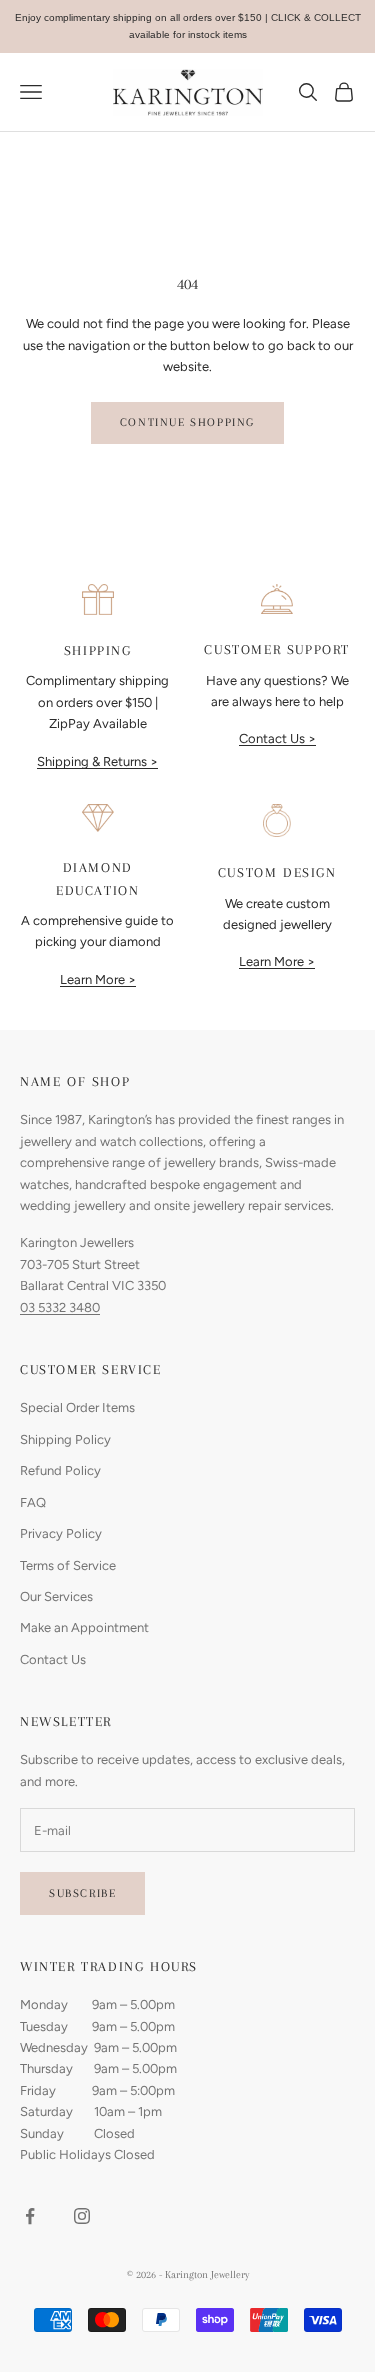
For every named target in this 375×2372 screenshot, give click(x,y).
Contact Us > (277, 738)
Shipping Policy (65, 1439)
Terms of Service (68, 1565)
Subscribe (82, 1893)
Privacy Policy (61, 1533)
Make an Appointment (84, 1627)
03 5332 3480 (60, 1307)
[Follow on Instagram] (82, 2216)
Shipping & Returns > (97, 761)
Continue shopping (187, 422)
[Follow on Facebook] (30, 2216)
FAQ (33, 1502)
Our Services (56, 1596)
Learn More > (98, 979)
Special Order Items (77, 1407)
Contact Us (53, 1659)
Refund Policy (60, 1470)
